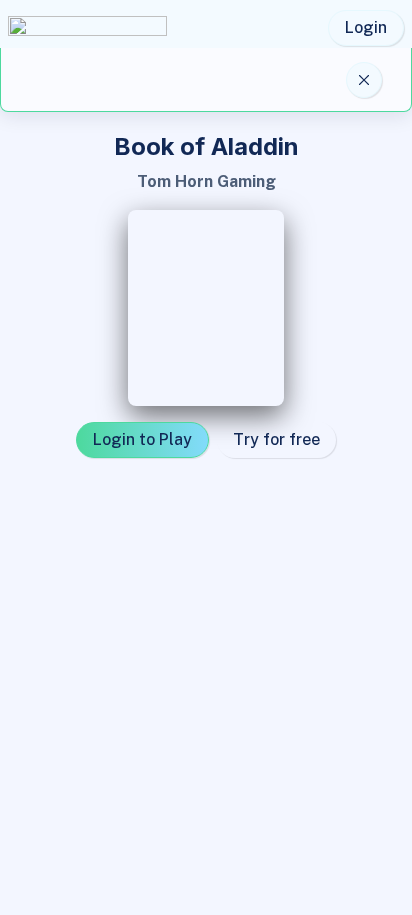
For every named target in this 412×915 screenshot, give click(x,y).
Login (366, 27)
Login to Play (142, 439)
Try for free (276, 439)
